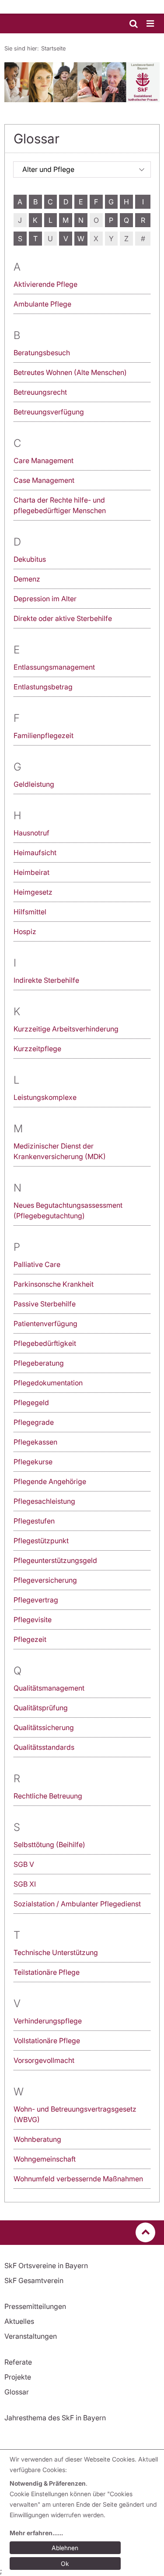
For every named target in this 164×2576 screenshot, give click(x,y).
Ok (65, 2564)
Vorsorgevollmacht (44, 2060)
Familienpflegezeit (44, 735)
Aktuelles (19, 2321)
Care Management (44, 460)
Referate (18, 2362)
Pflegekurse (33, 1462)
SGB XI (25, 1884)
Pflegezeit (30, 1639)
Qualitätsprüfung (41, 1708)
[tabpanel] (82, 82)
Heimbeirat (31, 872)
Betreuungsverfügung (49, 412)
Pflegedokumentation (48, 1383)
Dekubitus (30, 559)
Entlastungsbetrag (43, 687)
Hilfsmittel (30, 912)
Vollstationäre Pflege (47, 2041)
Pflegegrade (34, 1422)
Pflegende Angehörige (50, 1481)
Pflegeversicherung (45, 1580)
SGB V (24, 1864)
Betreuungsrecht (40, 392)
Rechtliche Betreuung (48, 1796)
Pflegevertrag (36, 1600)
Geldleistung (34, 784)
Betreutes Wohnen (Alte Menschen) (70, 372)
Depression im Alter (45, 599)
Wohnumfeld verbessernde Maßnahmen (78, 2179)
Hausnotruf (31, 833)
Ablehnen (65, 2548)
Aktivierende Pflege (45, 284)
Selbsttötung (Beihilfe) (49, 1845)
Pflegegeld (31, 1402)
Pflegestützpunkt (41, 1541)
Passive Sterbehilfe (45, 1304)
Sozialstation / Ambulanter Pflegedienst (77, 1904)
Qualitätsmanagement (49, 1688)
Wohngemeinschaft (45, 2159)
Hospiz (25, 931)
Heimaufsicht (35, 853)
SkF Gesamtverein (34, 2280)
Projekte (18, 2377)
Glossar (17, 2392)
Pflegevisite (33, 1620)
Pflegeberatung (39, 1363)
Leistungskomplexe (45, 1097)
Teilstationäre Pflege (47, 1972)
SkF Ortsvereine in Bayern (46, 2266)
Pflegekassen (35, 1442)
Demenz (27, 579)
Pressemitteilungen (35, 2306)
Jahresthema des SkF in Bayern (55, 2418)
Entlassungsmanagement (54, 667)
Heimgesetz (33, 892)
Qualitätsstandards (44, 1747)
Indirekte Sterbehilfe (46, 980)
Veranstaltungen (31, 2336)
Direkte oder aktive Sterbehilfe (63, 618)
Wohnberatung (37, 2139)
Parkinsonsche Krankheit (54, 1284)
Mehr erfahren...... (36, 2533)
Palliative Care (37, 1264)
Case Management (44, 480)
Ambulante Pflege (42, 304)
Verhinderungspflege (48, 2021)
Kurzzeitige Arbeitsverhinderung (66, 1029)
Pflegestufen (34, 1521)
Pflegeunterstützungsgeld (55, 1560)
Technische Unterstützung (56, 1952)
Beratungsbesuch (42, 353)
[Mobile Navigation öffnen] (151, 24)
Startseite (53, 48)
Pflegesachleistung (44, 1501)
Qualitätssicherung (44, 1727)
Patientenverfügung (45, 1324)
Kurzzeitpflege (37, 1049)
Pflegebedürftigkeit (45, 1343)
